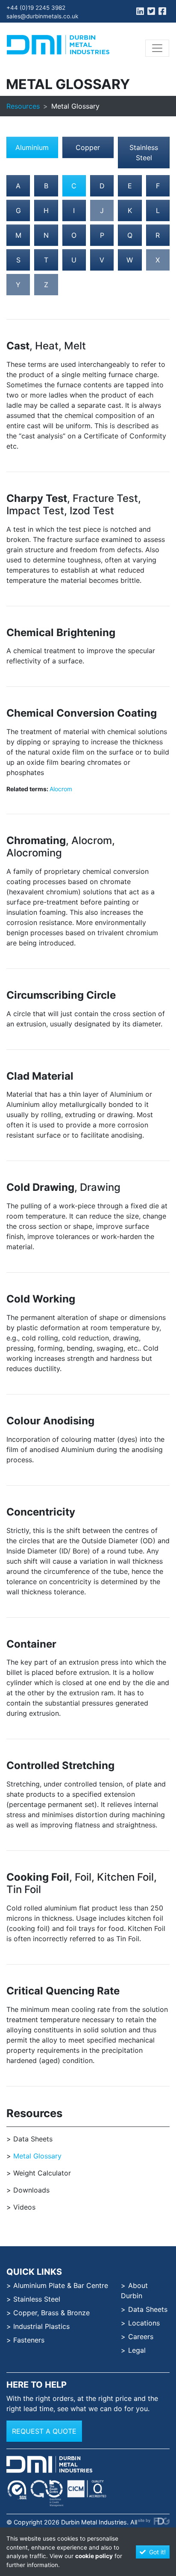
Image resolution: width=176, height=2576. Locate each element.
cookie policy (94, 2556)
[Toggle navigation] (157, 48)
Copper (88, 147)
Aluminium (32, 147)
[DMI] (58, 45)
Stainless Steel (144, 153)
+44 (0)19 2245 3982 (36, 8)
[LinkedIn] (140, 12)
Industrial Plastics (41, 2326)
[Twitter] (151, 12)
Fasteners (29, 2340)
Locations (144, 2323)
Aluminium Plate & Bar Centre (61, 2285)
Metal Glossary (37, 2156)
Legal (137, 2350)
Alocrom (61, 789)
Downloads (31, 2190)
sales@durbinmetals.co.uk (42, 16)
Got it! (157, 2552)
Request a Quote (44, 2431)
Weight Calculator (42, 2173)
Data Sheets (33, 2139)
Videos (24, 2207)
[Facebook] (162, 12)
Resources (23, 106)
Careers (141, 2337)
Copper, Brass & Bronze (51, 2313)
